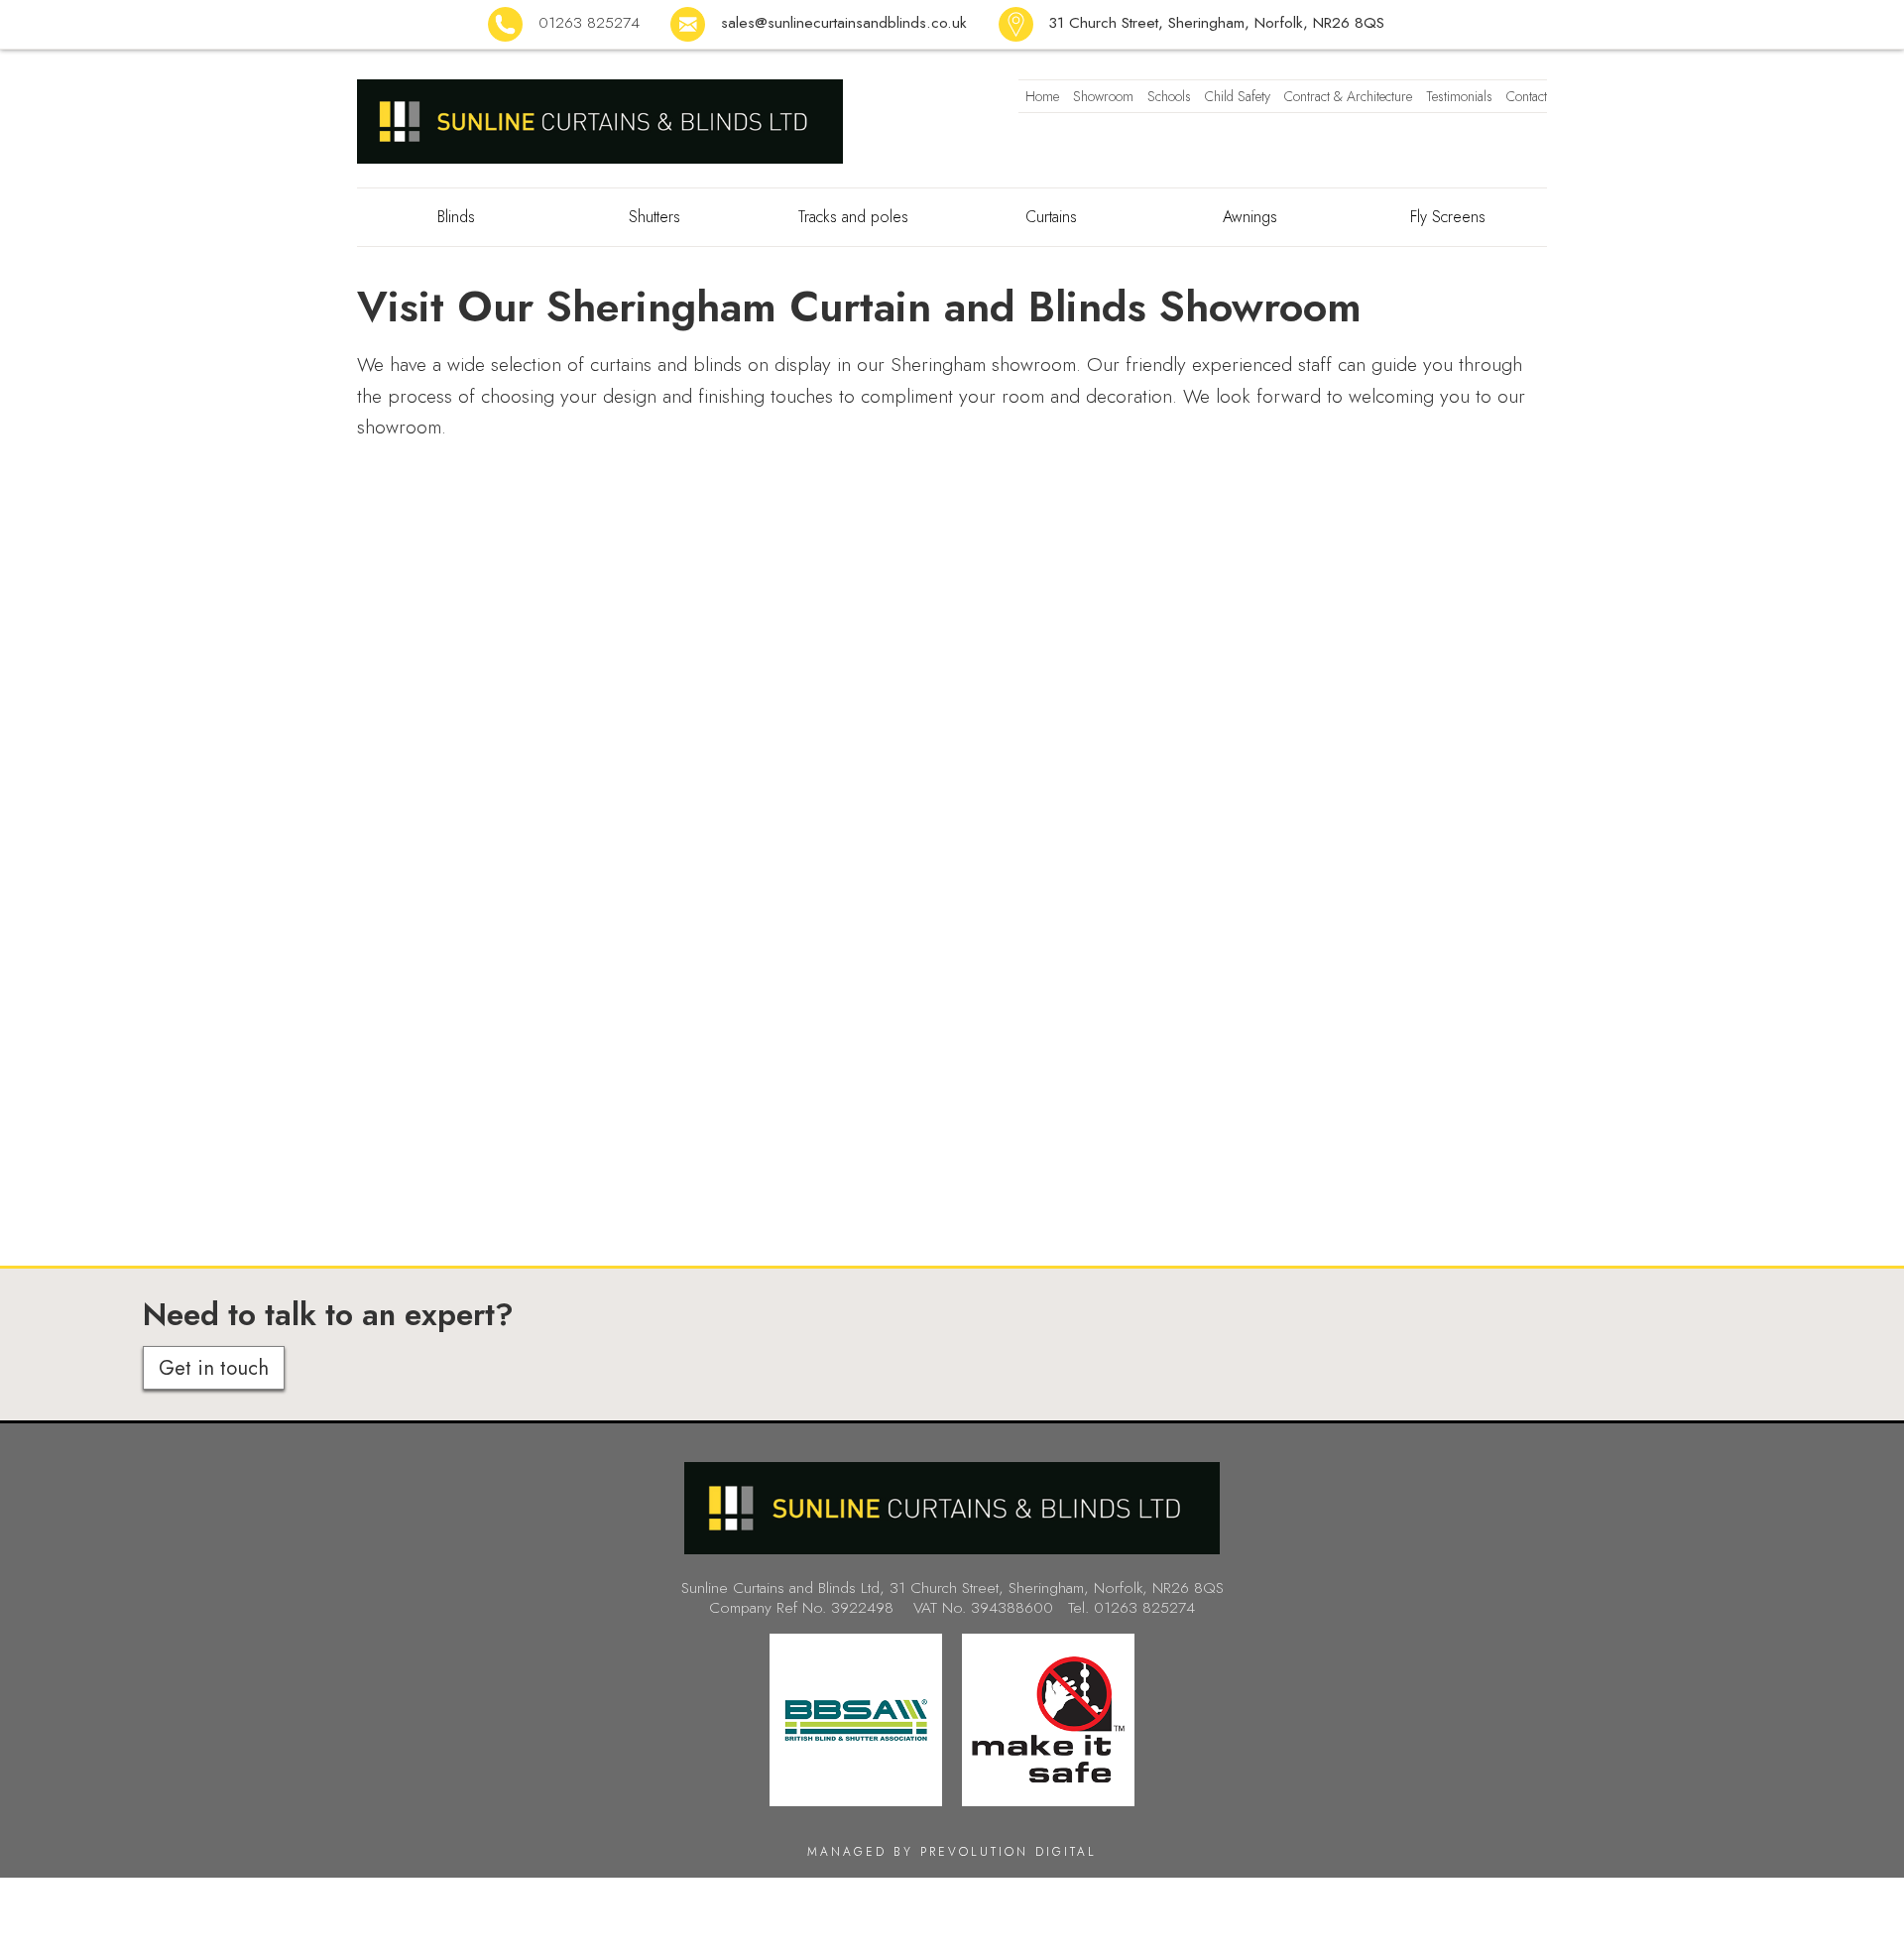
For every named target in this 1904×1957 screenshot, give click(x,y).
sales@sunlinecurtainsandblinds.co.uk (844, 22)
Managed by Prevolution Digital (952, 1852)
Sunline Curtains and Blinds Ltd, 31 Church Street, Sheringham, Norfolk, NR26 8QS (952, 1588)
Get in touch (214, 1368)
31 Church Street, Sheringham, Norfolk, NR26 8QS (1216, 22)
